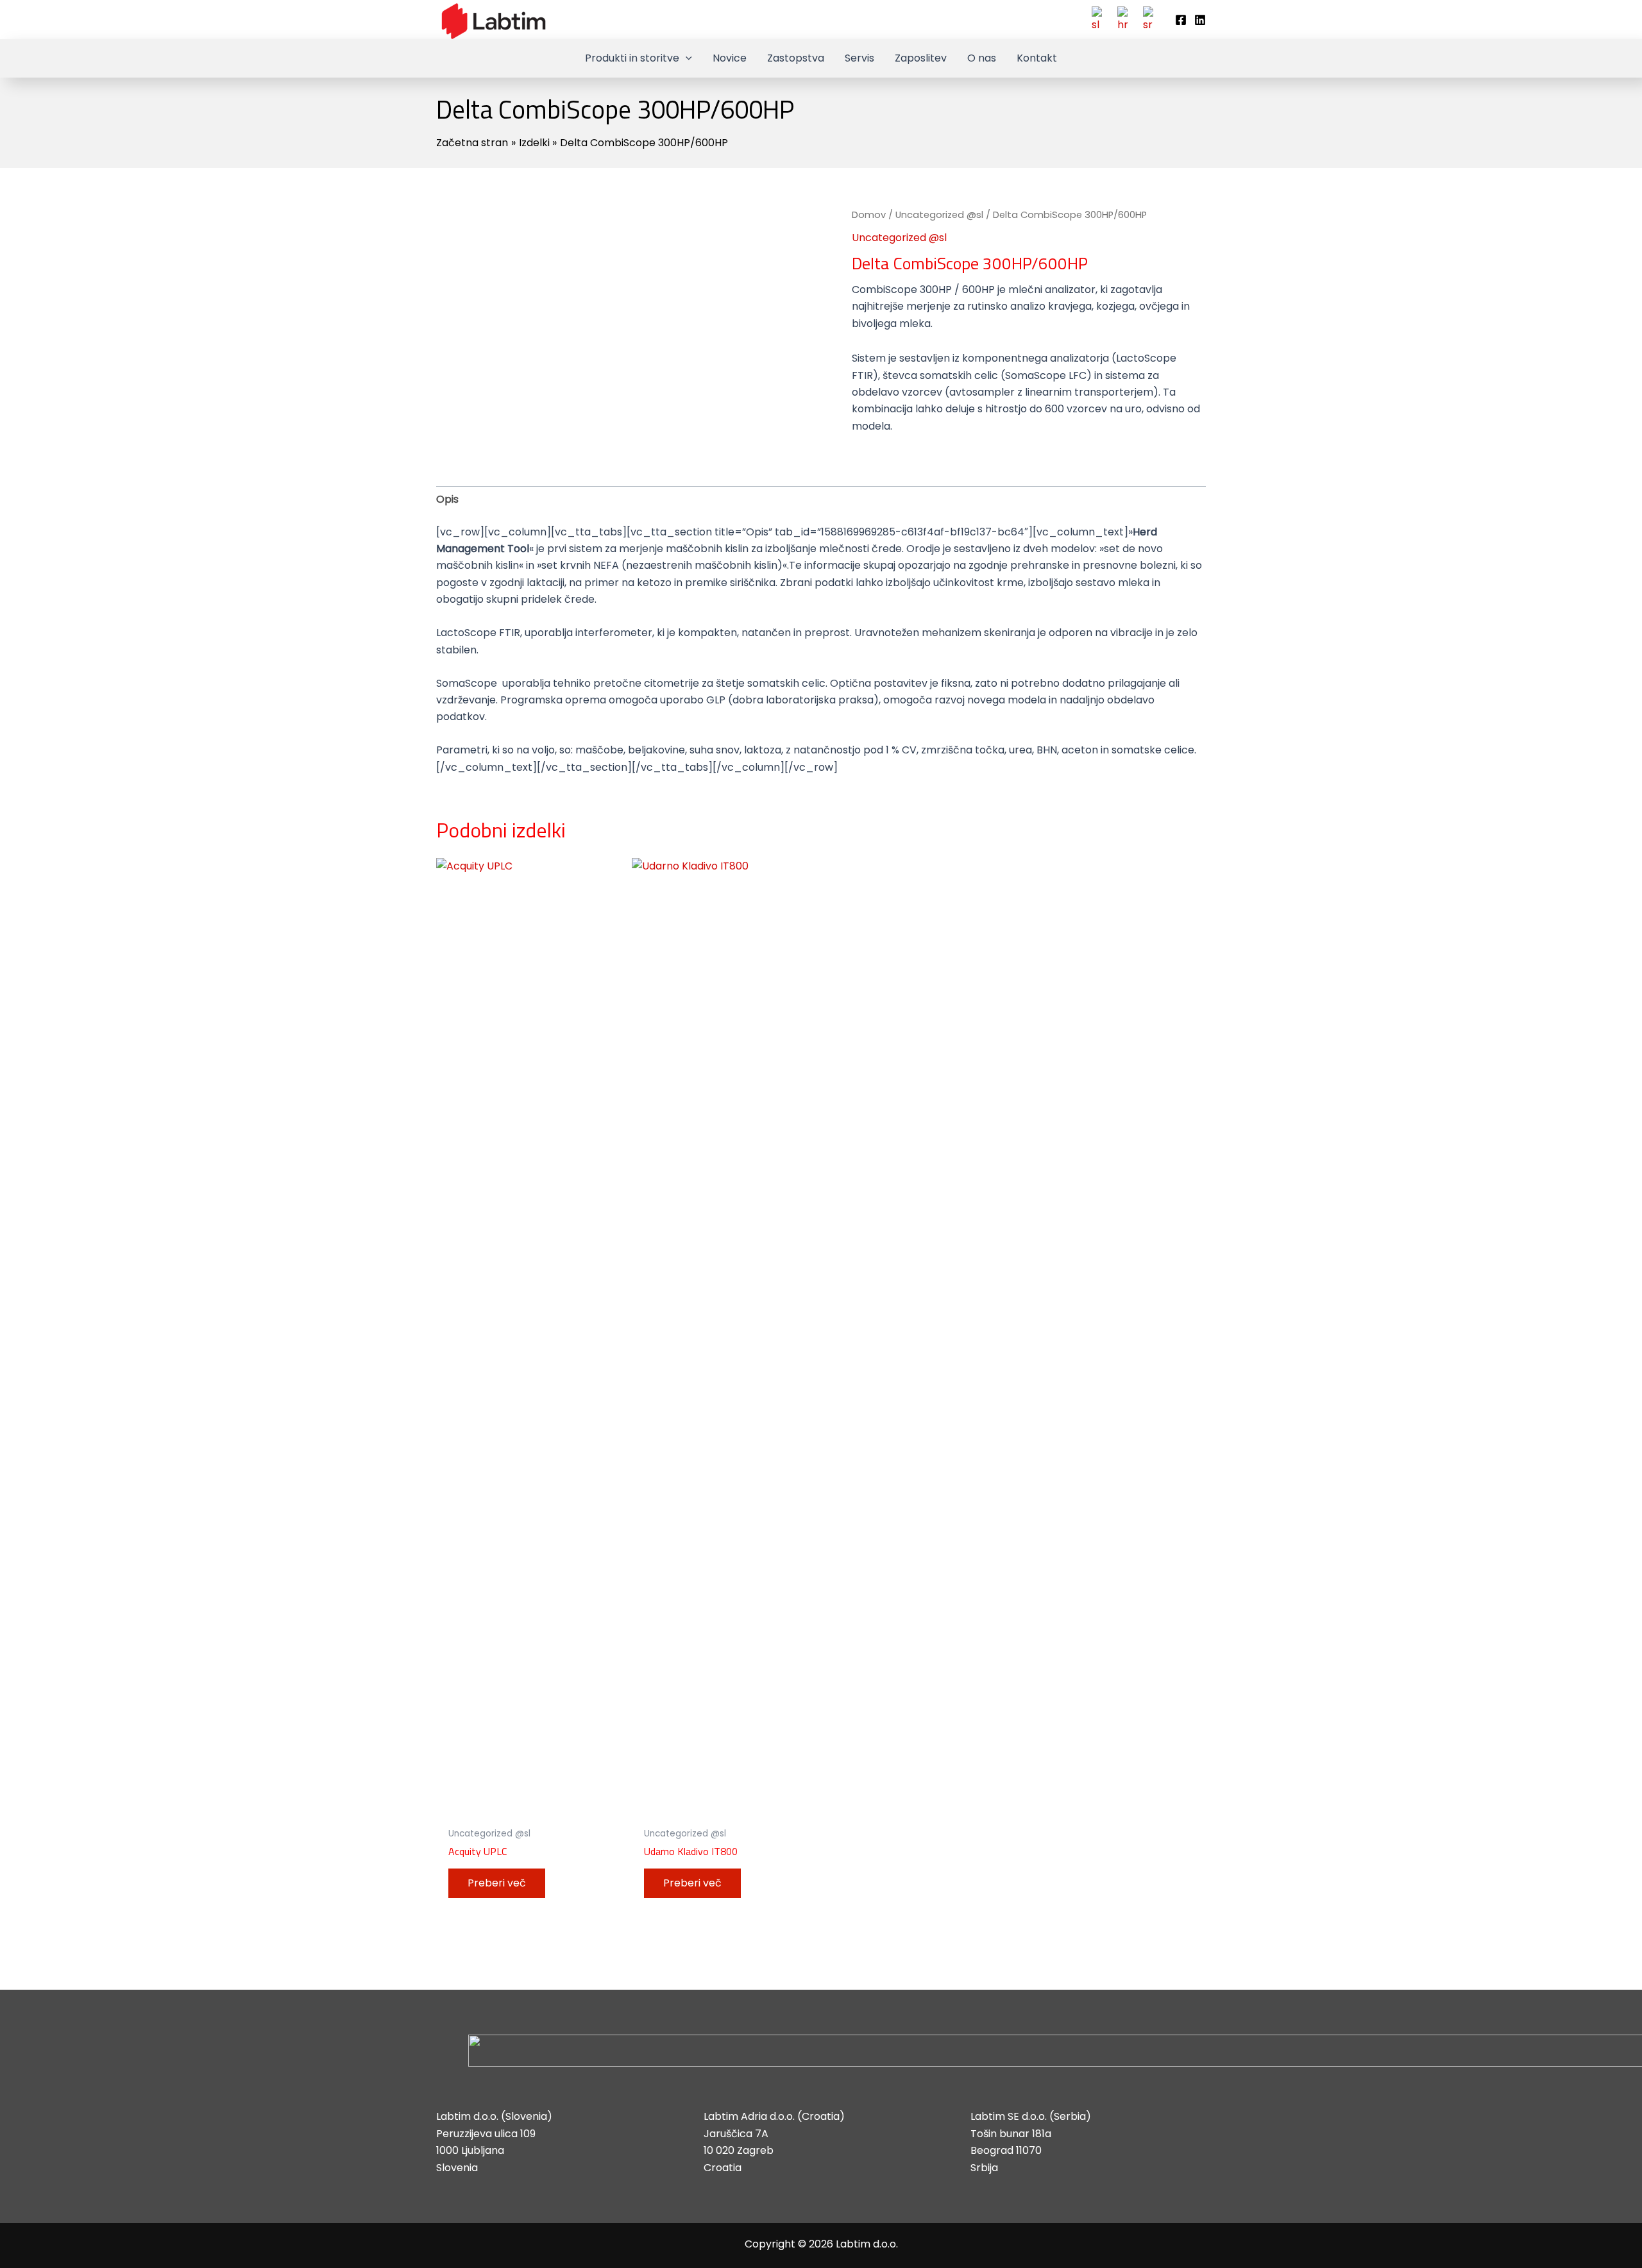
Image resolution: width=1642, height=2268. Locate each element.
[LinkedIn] (1200, 20)
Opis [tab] (447, 499)
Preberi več (497, 1883)
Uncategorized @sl (939, 215)
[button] (686, 58)
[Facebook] (1181, 20)
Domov (869, 215)
